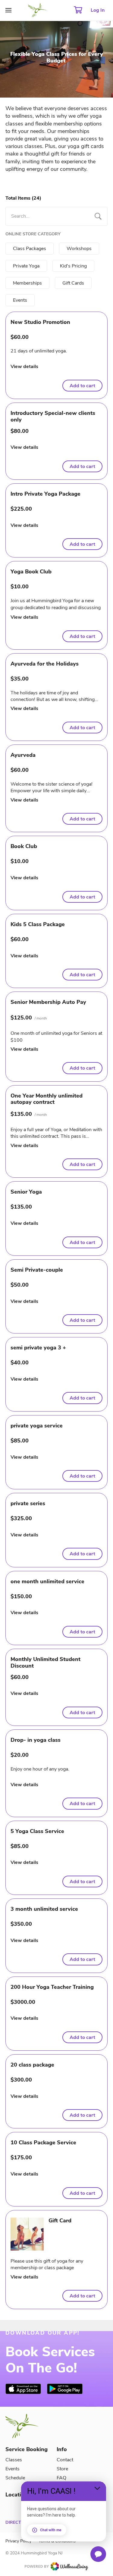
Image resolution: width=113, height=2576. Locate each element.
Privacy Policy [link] (18, 2541)
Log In (98, 10)
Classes (14, 2460)
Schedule (15, 2478)
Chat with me (51, 2530)
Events (13, 2469)
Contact (65, 2460)
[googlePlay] (65, 2389)
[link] (23, 2389)
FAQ (61, 2478)
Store (62, 2469)
